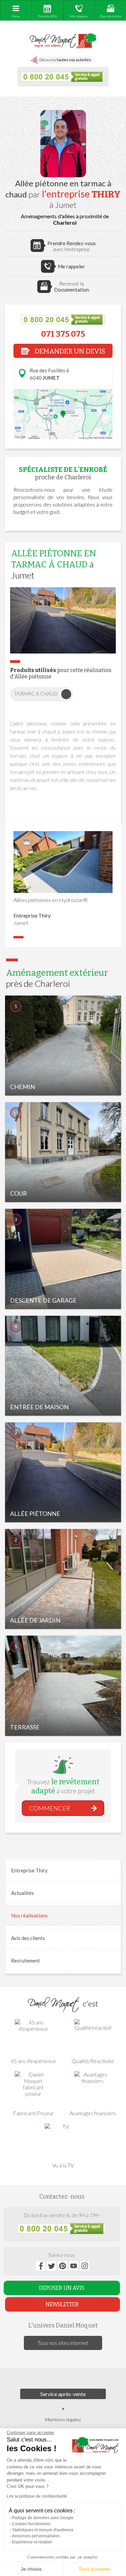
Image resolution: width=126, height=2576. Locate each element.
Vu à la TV (63, 2165)
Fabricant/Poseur (33, 2113)
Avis (28, 1938)
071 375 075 (63, 334)
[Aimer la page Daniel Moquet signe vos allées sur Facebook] (40, 2266)
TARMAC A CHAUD (36, 694)
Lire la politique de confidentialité (37, 2496)
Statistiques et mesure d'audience (43, 2530)
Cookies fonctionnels (31, 2524)
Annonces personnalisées (36, 2536)
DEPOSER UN (62, 2288)
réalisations (29, 1915)
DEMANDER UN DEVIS (69, 351)
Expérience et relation (32, 2542)
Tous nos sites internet (63, 2343)
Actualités (23, 1893)
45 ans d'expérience (33, 2061)
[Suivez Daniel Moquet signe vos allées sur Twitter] (51, 2266)
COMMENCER (50, 1808)
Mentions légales (63, 2419)
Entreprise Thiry (29, 1870)
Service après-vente (63, 2394)
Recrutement (26, 1961)
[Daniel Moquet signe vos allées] (63, 41)
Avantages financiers (93, 2113)
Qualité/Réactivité (93, 2061)
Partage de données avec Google (43, 2518)
